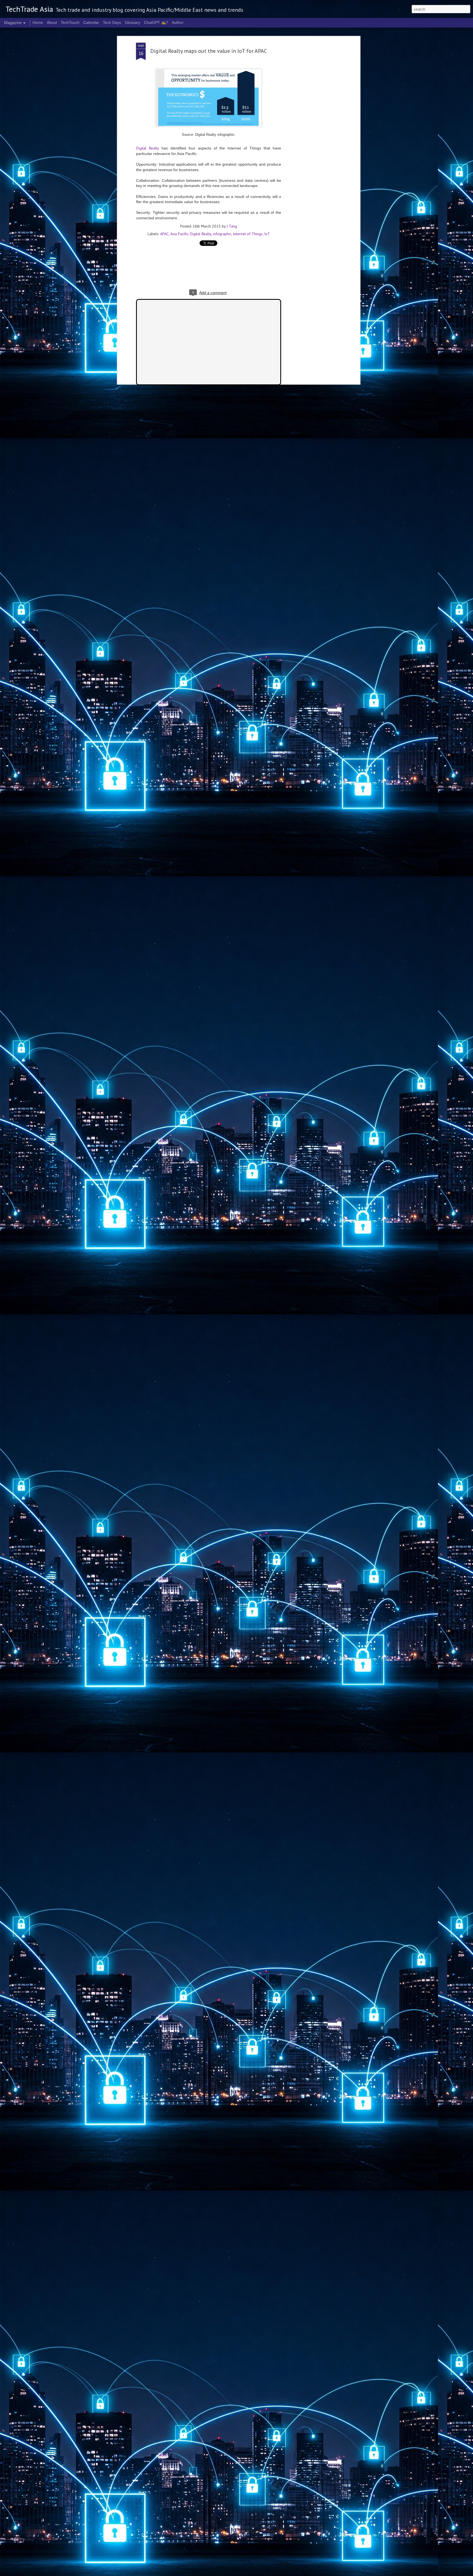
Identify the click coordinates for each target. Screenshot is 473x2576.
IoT (267, 234)
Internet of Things (248, 234)
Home (38, 22)
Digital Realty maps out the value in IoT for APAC (209, 51)
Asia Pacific (179, 234)
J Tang (232, 226)
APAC (164, 234)
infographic (222, 234)
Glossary (132, 22)
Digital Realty (148, 148)
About (52, 22)
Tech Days (112, 22)
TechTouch (70, 22)
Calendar (91, 22)
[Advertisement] (311, 129)
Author (178, 22)
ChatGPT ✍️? (156, 22)
